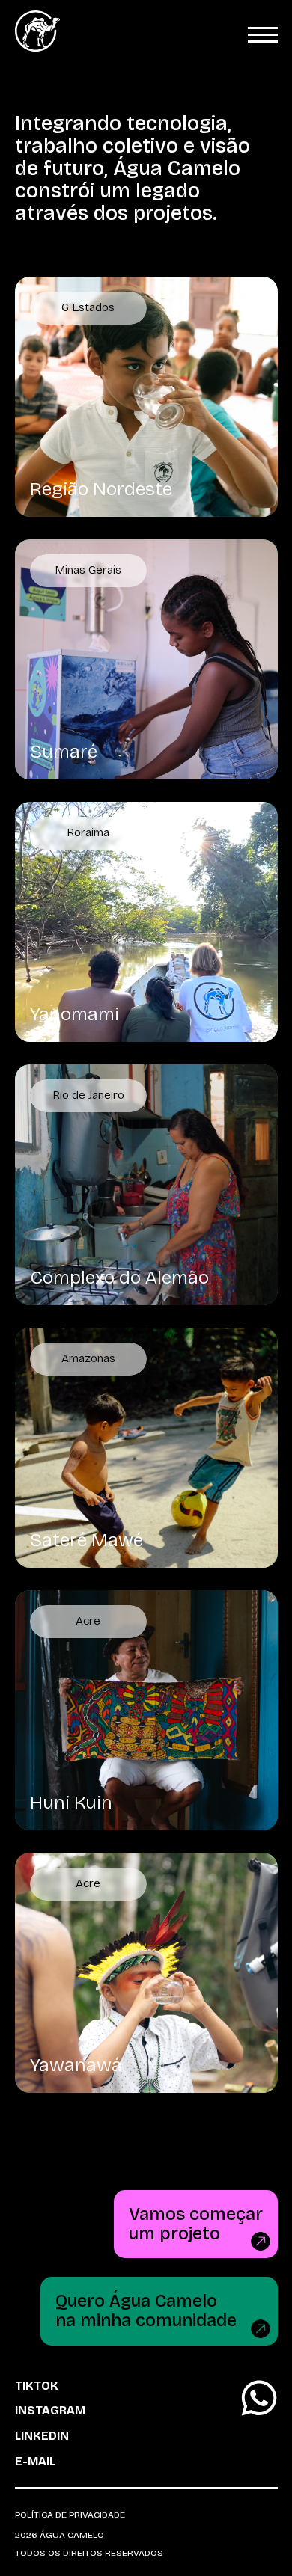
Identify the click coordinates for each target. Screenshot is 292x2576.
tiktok (37, 2386)
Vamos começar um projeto (196, 2224)
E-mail (35, 2462)
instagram (50, 2411)
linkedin (42, 2436)
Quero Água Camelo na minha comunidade (146, 2310)
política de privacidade (70, 2515)
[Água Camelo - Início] (37, 49)
